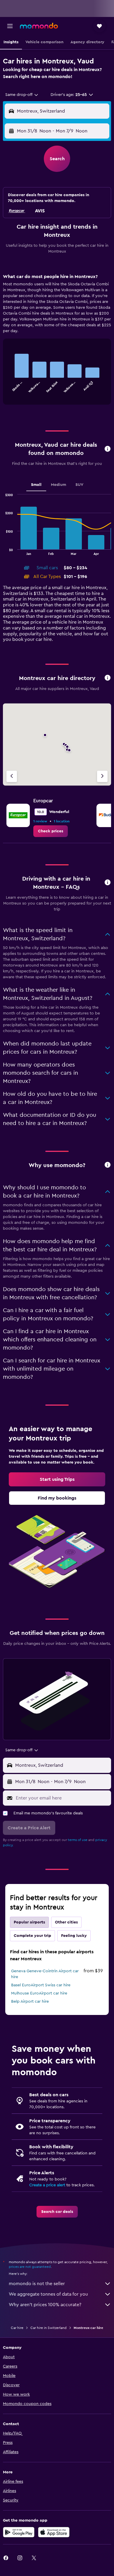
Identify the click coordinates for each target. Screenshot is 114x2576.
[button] (10, 26)
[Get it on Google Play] (19, 2532)
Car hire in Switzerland (49, 2328)
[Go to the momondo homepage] (39, 26)
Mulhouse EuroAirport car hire (39, 1993)
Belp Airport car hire (30, 2002)
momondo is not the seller (37, 2284)
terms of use (78, 1840)
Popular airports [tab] (29, 1922)
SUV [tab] (79, 485)
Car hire (17, 2328)
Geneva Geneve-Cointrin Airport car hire (45, 1974)
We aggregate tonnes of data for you (48, 2294)
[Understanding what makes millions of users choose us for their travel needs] (108, 1165)
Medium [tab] (58, 485)
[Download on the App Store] (54, 2532)
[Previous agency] (12, 776)
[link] (51, 831)
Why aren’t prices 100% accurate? (45, 2305)
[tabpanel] (57, 341)
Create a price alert (47, 2185)
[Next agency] (102, 776)
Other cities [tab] (66, 1922)
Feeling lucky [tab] (74, 1936)
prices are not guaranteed (30, 2267)
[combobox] (22, 95)
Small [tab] (36, 485)
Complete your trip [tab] (32, 1936)
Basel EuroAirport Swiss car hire (41, 1985)
